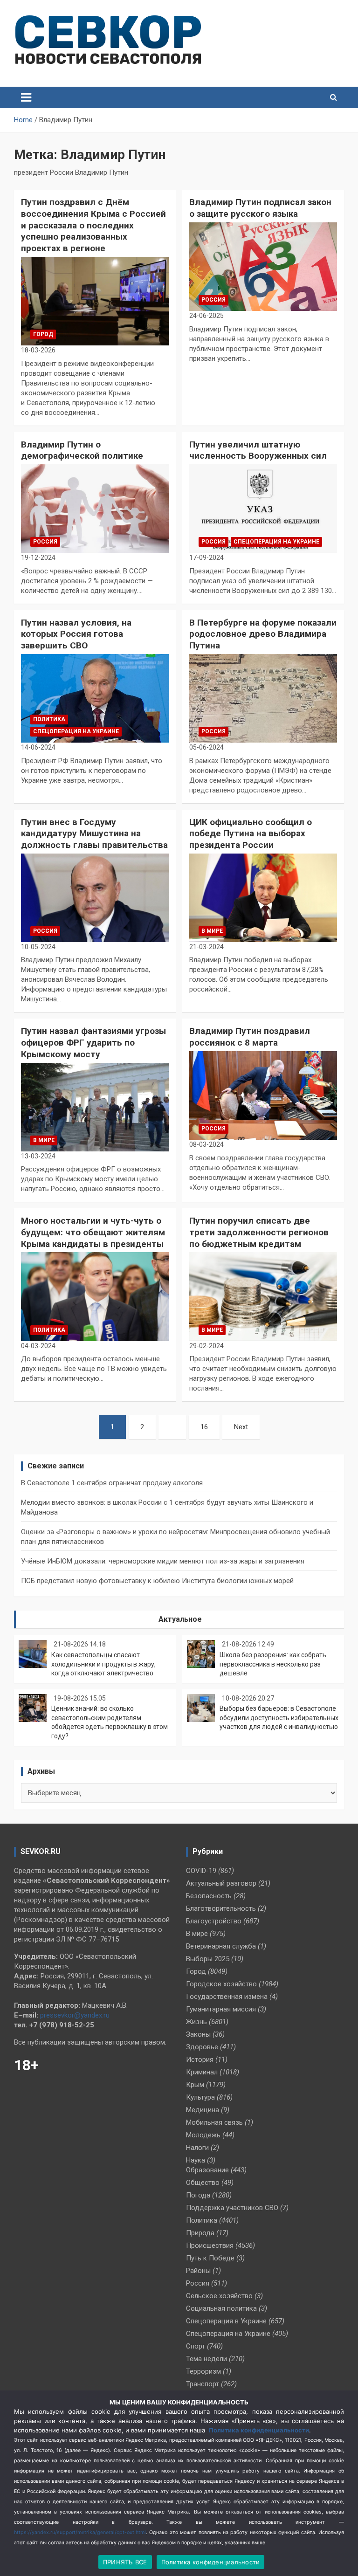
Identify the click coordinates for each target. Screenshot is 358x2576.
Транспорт (203, 2384)
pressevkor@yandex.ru (75, 2015)
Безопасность (209, 1896)
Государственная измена (227, 1997)
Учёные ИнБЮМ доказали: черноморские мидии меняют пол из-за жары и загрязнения (163, 1561)
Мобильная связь (214, 2122)
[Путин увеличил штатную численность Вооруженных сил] (263, 508)
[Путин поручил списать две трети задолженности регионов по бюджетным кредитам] (263, 1297)
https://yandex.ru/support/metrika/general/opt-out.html (80, 2532)
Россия (213, 300)
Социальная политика (221, 2308)
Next (241, 1427)
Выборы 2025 (208, 1959)
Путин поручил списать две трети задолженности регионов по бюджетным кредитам (259, 1232)
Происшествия (210, 2245)
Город (43, 334)
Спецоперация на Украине (276, 542)
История (200, 2059)
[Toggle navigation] (26, 97)
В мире (212, 931)
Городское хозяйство (221, 1984)
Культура (200, 2097)
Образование (207, 2170)
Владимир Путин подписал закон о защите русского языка (260, 208)
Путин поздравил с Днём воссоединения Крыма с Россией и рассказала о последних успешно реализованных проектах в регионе (93, 225)
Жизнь (196, 2022)
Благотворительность (221, 1908)
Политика (49, 719)
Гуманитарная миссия (221, 2009)
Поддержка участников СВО (232, 2208)
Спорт (196, 2346)
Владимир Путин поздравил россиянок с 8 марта (250, 1037)
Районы (198, 2271)
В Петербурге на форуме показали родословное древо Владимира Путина (263, 634)
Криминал (202, 2072)
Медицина (203, 2110)
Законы (198, 2034)
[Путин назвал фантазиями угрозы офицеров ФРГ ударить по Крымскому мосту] (95, 1107)
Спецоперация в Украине (226, 2321)
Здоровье (202, 2047)
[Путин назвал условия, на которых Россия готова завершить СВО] (95, 698)
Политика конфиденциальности (259, 2430)
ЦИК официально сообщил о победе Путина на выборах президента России (251, 833)
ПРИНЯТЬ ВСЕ (125, 2562)
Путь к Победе (210, 2258)
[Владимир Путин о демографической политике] (95, 508)
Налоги (197, 2148)
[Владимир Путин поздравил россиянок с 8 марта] (263, 1095)
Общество (203, 2183)
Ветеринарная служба (221, 1946)
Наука (196, 2160)
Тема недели (207, 2359)
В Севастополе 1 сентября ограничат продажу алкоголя (112, 1483)
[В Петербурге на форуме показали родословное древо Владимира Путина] (263, 698)
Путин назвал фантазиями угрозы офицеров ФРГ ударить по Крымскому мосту (93, 1042)
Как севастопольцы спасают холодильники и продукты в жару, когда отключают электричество (103, 1664)
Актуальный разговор (221, 1883)
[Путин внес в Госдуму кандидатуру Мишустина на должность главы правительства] (95, 898)
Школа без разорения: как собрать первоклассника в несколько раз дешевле (273, 1664)
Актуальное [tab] (180, 1619)
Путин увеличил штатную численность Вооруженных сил (258, 450)
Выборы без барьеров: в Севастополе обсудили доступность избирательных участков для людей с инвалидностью (279, 1718)
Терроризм (203, 2371)
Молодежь (203, 2135)
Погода (198, 2195)
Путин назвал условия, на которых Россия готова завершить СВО (76, 634)
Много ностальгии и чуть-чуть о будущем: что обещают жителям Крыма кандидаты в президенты (93, 1232)
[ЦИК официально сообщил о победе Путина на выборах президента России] (263, 898)
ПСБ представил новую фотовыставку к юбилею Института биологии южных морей (157, 1581)
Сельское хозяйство (219, 2296)
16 (204, 1427)
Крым (195, 2085)
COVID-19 (201, 1871)
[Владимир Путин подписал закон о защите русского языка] (263, 266)
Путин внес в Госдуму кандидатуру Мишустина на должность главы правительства (94, 833)
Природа (200, 2233)
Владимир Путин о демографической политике (82, 450)
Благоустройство (214, 1921)
